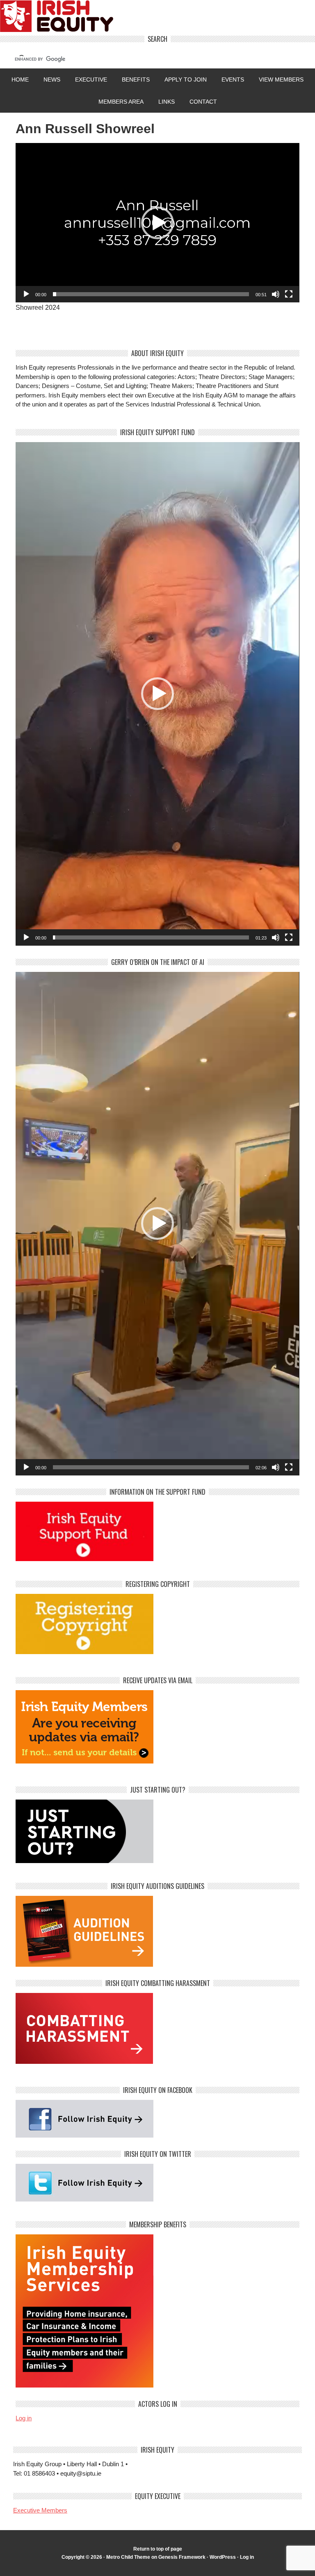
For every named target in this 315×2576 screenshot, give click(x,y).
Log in (24, 2418)
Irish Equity (157, 18)
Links (167, 102)
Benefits (136, 79)
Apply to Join (182, 79)
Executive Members (40, 2510)
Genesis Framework (182, 2557)
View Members (281, 79)
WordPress (223, 2557)
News (52, 79)
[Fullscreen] (289, 294)
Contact (203, 102)
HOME (20, 79)
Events (233, 79)
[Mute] (276, 294)
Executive (91, 79)
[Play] (26, 294)
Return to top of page (158, 2549)
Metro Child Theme (128, 2557)
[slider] (151, 294)
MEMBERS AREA (121, 102)
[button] (157, 223)
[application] (157, 223)
